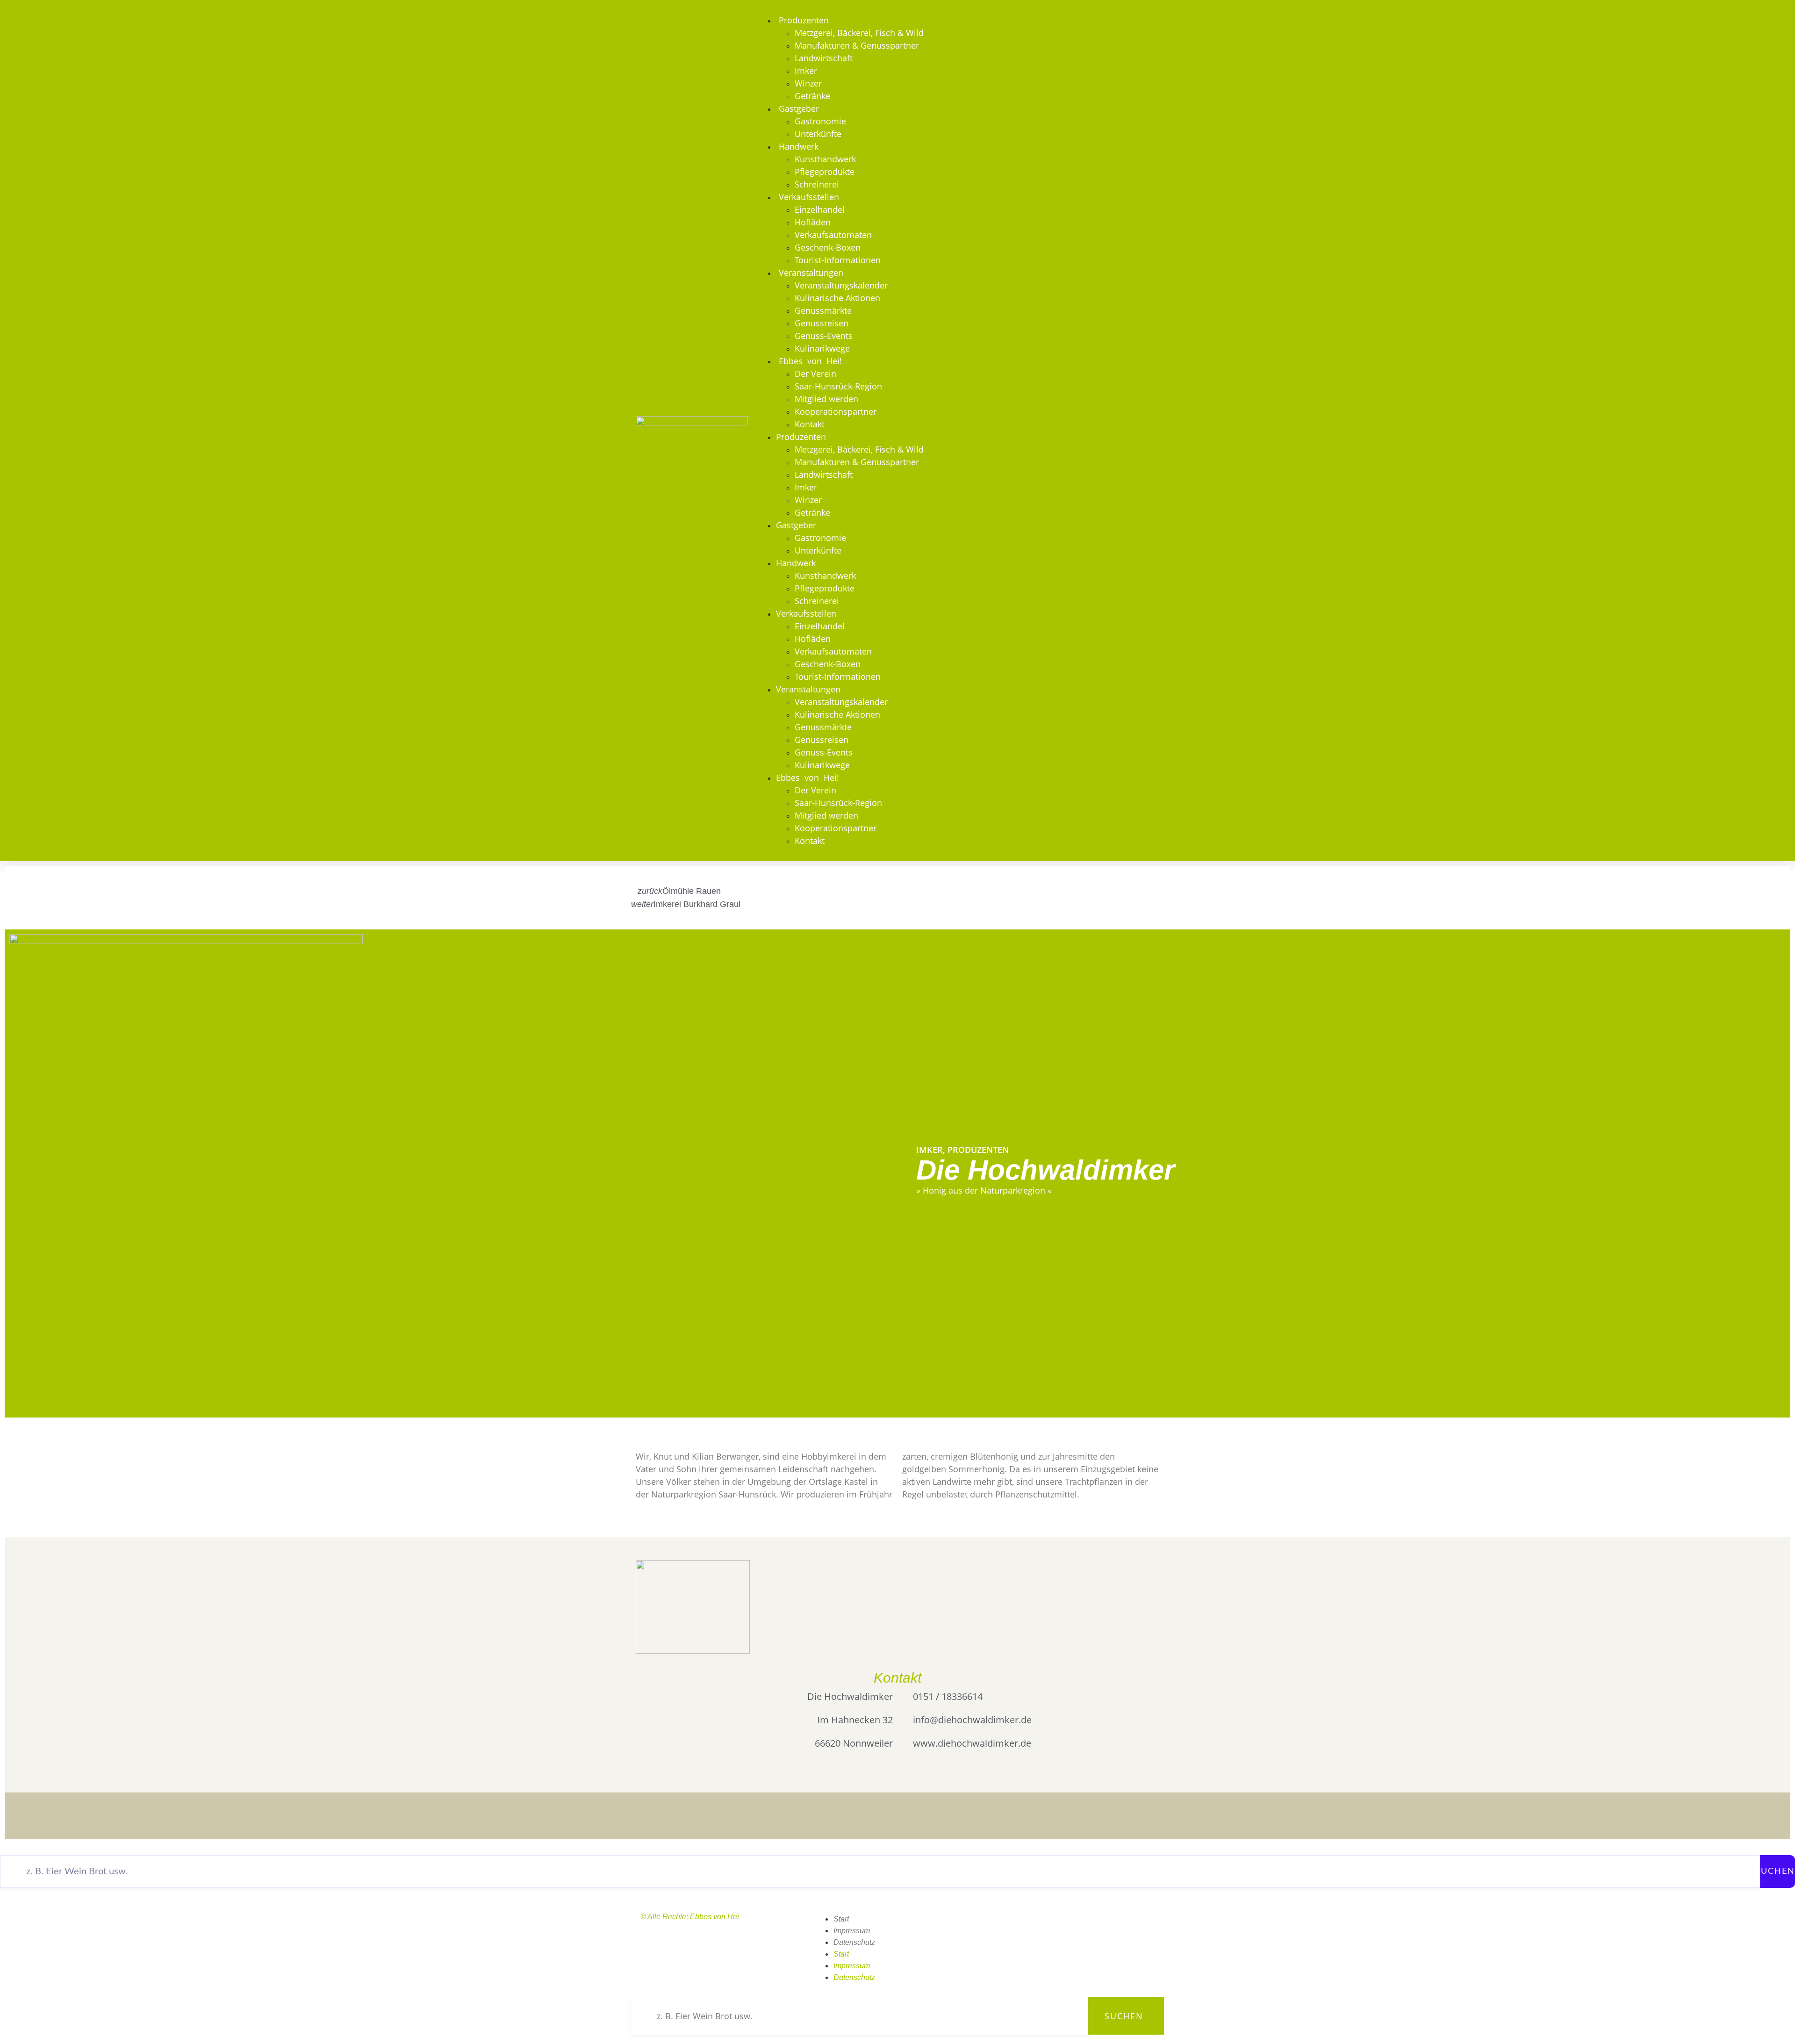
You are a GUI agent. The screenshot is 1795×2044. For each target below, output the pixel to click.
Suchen (1775, 1871)
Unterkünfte (818, 134)
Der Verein (815, 374)
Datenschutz (854, 1942)
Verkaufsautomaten (833, 235)
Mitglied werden (826, 399)
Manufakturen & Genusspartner (857, 45)
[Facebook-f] (1027, 1925)
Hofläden (813, 222)
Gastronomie (820, 121)
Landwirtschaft (824, 58)
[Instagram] (1001, 1925)
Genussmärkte (823, 310)
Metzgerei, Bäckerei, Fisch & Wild (859, 33)
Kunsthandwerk (825, 159)
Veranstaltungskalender (841, 285)
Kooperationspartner (836, 411)
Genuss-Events (824, 336)
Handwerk (799, 146)
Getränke (812, 96)
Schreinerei (817, 184)
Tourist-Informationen (838, 260)
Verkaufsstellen (809, 197)
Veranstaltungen (811, 273)
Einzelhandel (820, 209)
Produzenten (804, 20)
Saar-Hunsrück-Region (838, 386)
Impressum (852, 1931)
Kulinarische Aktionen (837, 298)
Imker (806, 71)
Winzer (808, 83)
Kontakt (810, 424)
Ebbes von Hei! (810, 361)
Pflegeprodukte (825, 172)
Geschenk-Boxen (828, 247)
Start (841, 1919)
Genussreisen (822, 323)
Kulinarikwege (822, 348)
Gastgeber (799, 108)
